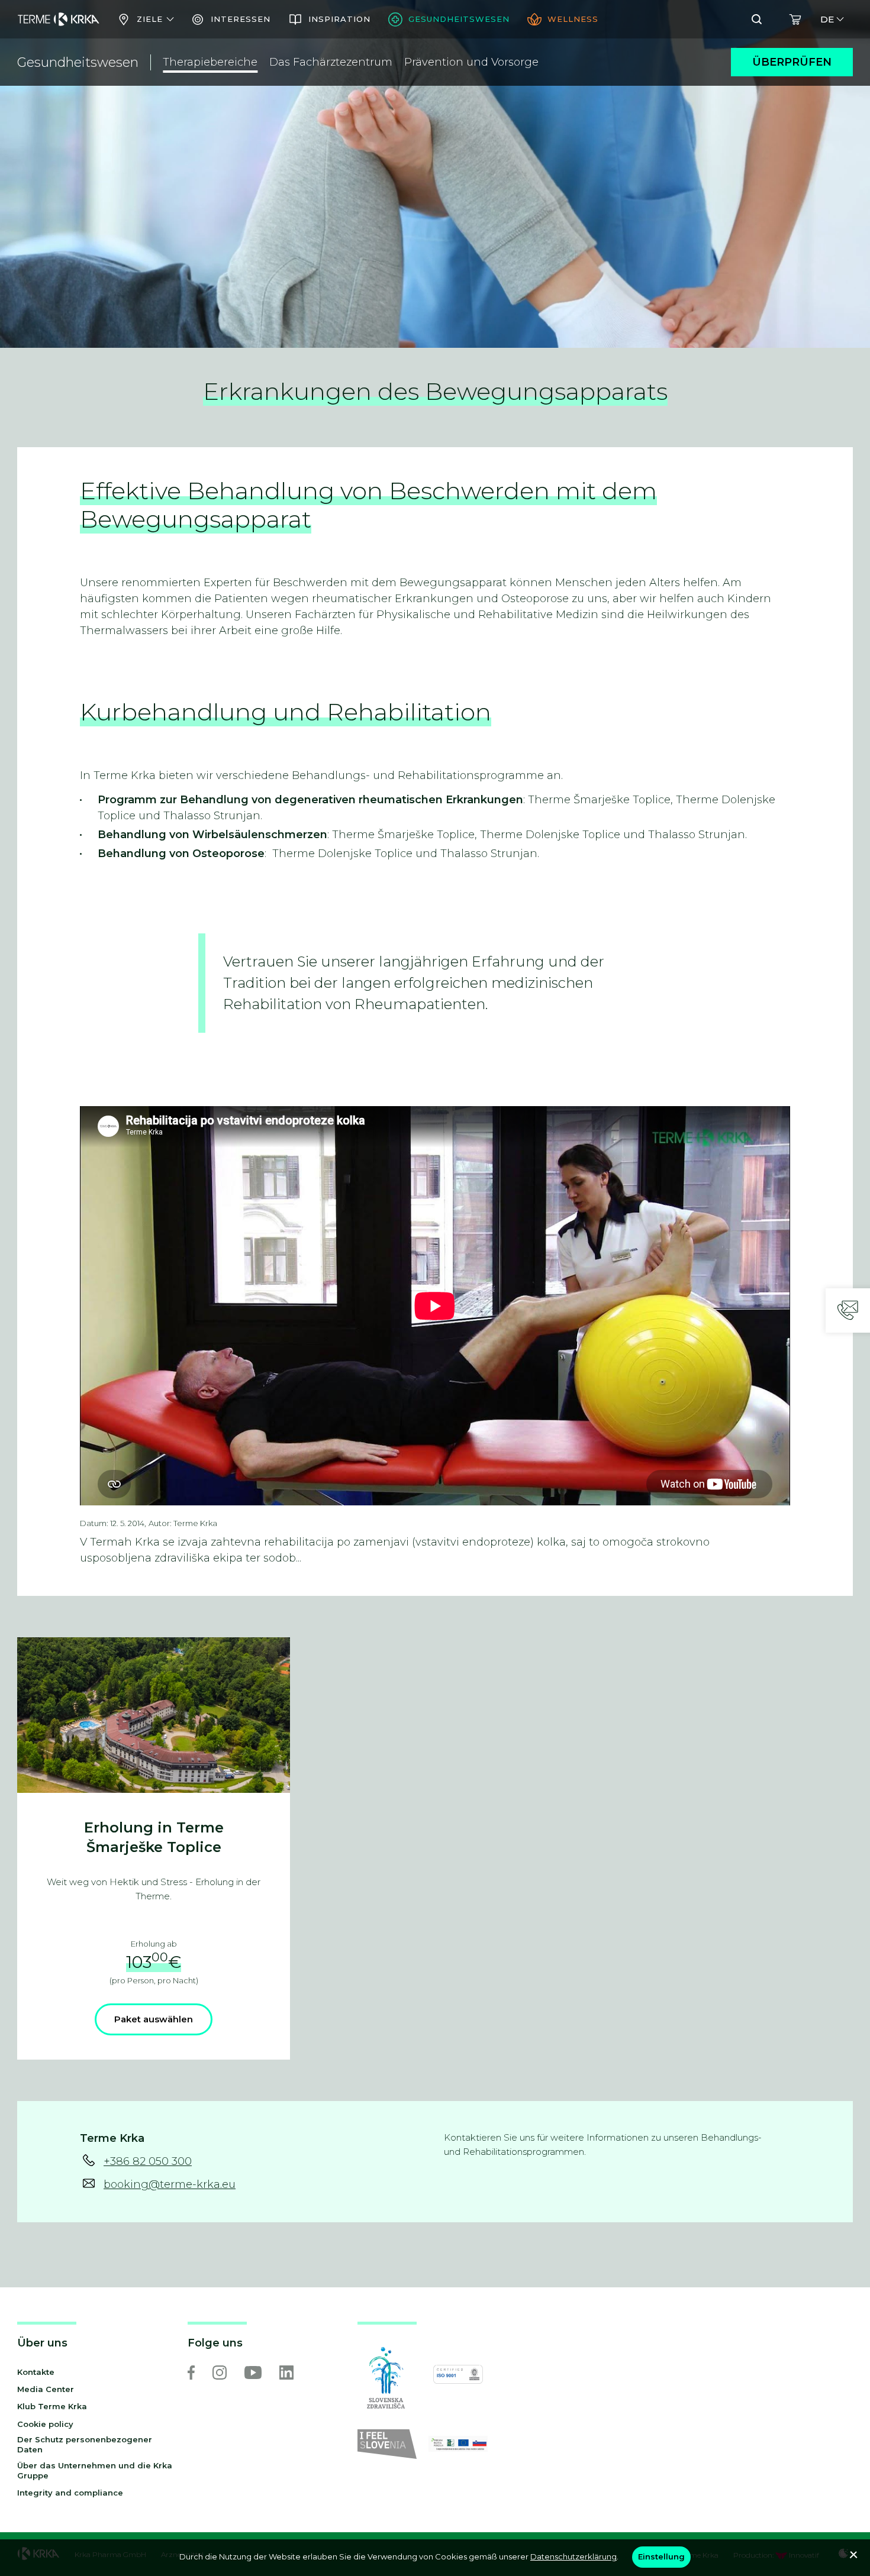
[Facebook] (191, 2373)
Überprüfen (792, 62)
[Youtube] (253, 2373)
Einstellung (661, 2556)
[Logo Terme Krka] (59, 20)
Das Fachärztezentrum (331, 62)
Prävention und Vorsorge (471, 62)
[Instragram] (220, 2373)
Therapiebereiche (210, 62)
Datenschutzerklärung (573, 2556)
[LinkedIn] (286, 2373)
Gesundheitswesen (78, 62)
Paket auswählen (154, 2019)
